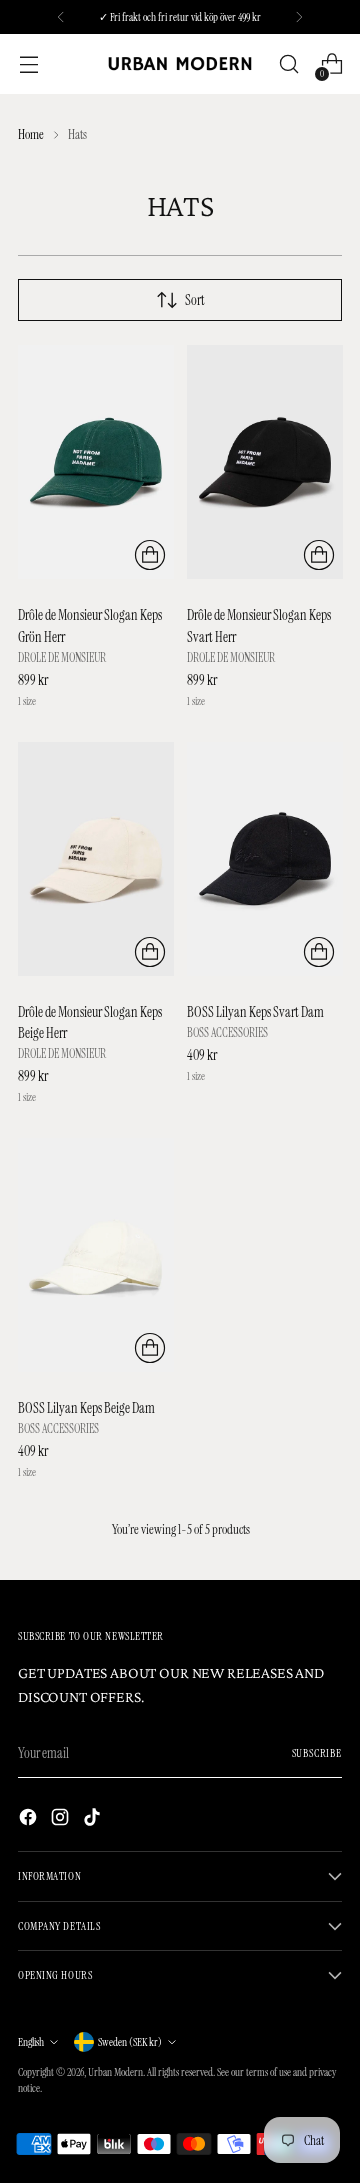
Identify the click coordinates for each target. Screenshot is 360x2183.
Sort (195, 300)
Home (31, 134)
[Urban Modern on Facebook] (30, 1820)
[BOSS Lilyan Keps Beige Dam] (96, 1255)
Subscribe (317, 1753)
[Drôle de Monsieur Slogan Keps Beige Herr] (96, 859)
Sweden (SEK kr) (130, 2042)
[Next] (299, 17)
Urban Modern (115, 2072)
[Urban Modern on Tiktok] (94, 1820)
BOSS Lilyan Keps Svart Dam (255, 1012)
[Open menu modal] (28, 64)
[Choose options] (150, 555)
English (31, 2042)
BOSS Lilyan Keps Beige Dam (86, 1408)
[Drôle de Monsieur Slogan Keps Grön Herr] (96, 462)
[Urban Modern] (180, 64)
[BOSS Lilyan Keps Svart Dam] (265, 859)
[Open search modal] (288, 64)
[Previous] (61, 17)
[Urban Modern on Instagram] (62, 1820)
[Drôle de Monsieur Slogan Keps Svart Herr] (265, 462)
